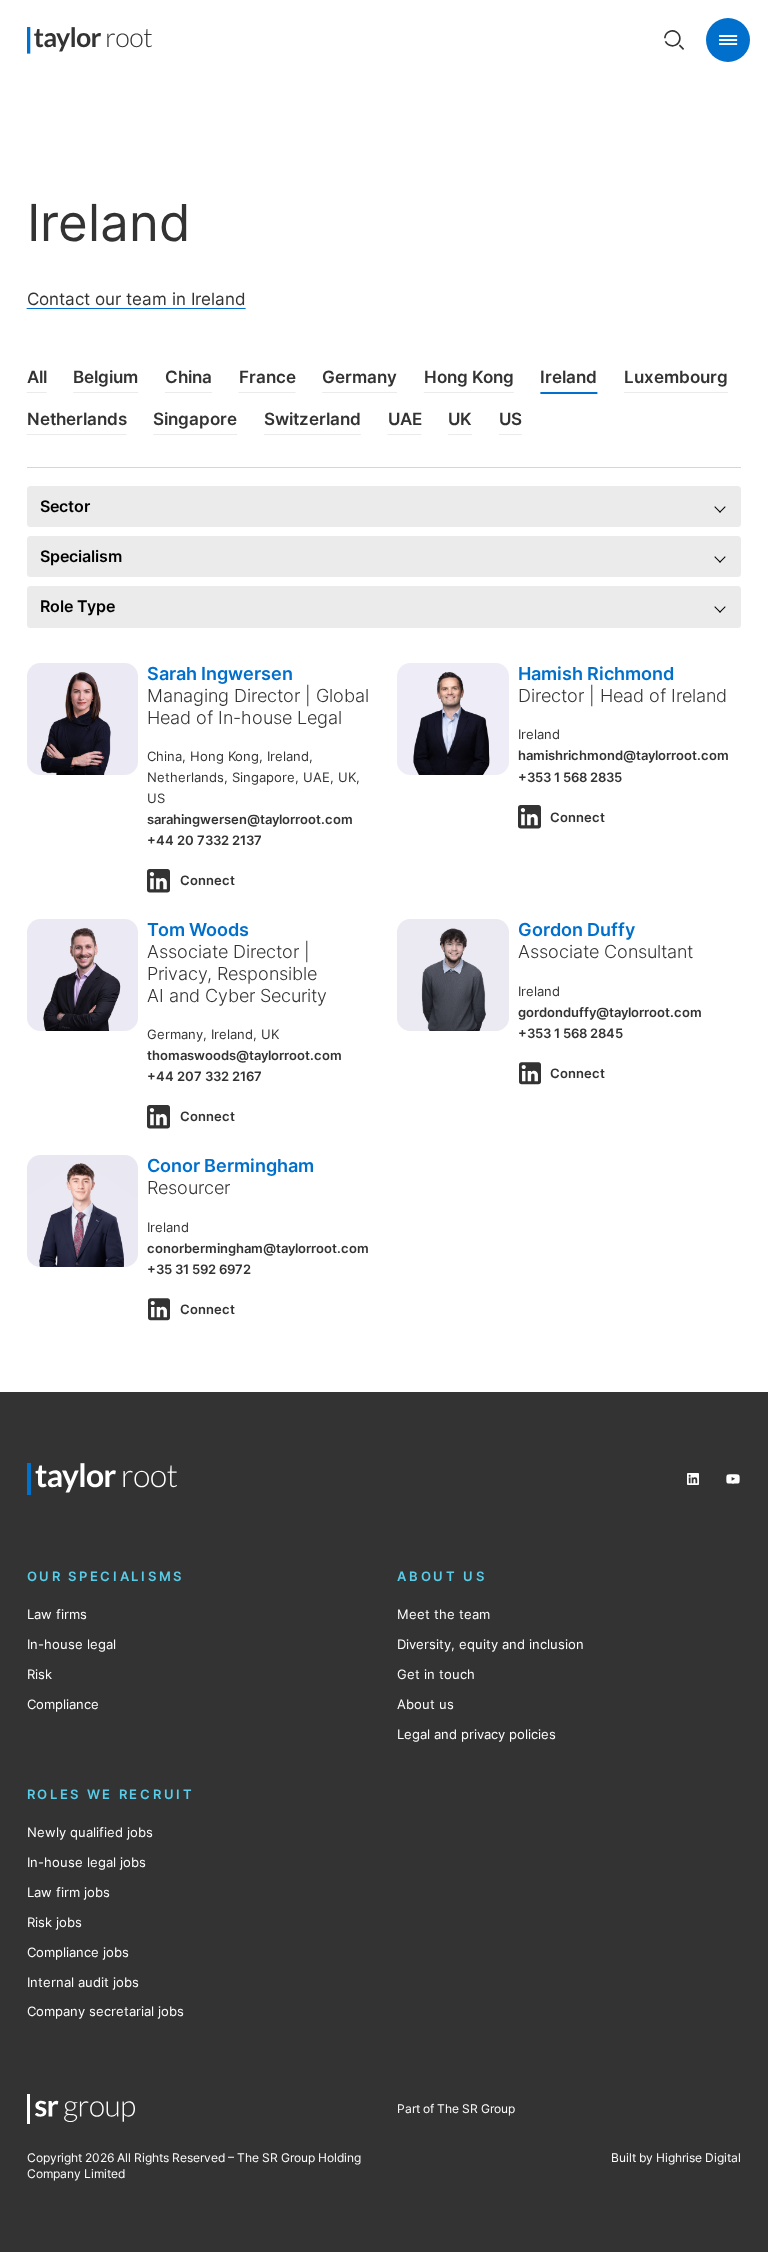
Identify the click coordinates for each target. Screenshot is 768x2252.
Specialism (81, 556)
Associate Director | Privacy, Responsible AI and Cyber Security (237, 973)
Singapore (195, 419)
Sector (65, 506)
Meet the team (443, 1614)
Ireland (568, 377)
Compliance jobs (78, 1952)
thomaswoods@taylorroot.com (244, 1055)
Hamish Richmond (596, 673)
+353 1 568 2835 (570, 777)
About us (425, 1704)
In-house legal (71, 1644)
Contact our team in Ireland (136, 299)
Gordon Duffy (576, 929)
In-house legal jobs (86, 1862)
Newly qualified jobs (90, 1832)
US (510, 419)
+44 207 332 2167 (204, 1076)
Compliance (63, 1704)
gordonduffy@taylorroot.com (610, 1012)
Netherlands (77, 419)
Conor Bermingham (230, 1165)
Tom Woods (198, 929)
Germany (359, 377)
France (267, 377)
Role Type (77, 606)
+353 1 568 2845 (570, 1033)
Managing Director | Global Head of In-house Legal (258, 706)
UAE (405, 419)
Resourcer (188, 1187)
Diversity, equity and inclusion (490, 1644)
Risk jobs (54, 1922)
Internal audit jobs (83, 1982)
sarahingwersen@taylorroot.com (250, 819)
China (188, 377)
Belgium (105, 377)
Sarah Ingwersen (220, 673)
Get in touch (436, 1674)
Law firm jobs (68, 1892)
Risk (39, 1674)
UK (460, 419)
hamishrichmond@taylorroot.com (623, 755)
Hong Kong (469, 377)
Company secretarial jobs (105, 2011)
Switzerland (312, 419)
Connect (207, 880)
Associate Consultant (605, 951)
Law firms (57, 1614)
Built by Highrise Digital (676, 2157)
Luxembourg (676, 377)
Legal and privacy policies (476, 1734)
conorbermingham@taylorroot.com (258, 1248)
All (37, 377)
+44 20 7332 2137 (204, 840)
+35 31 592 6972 (199, 1269)
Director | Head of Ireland (622, 695)
